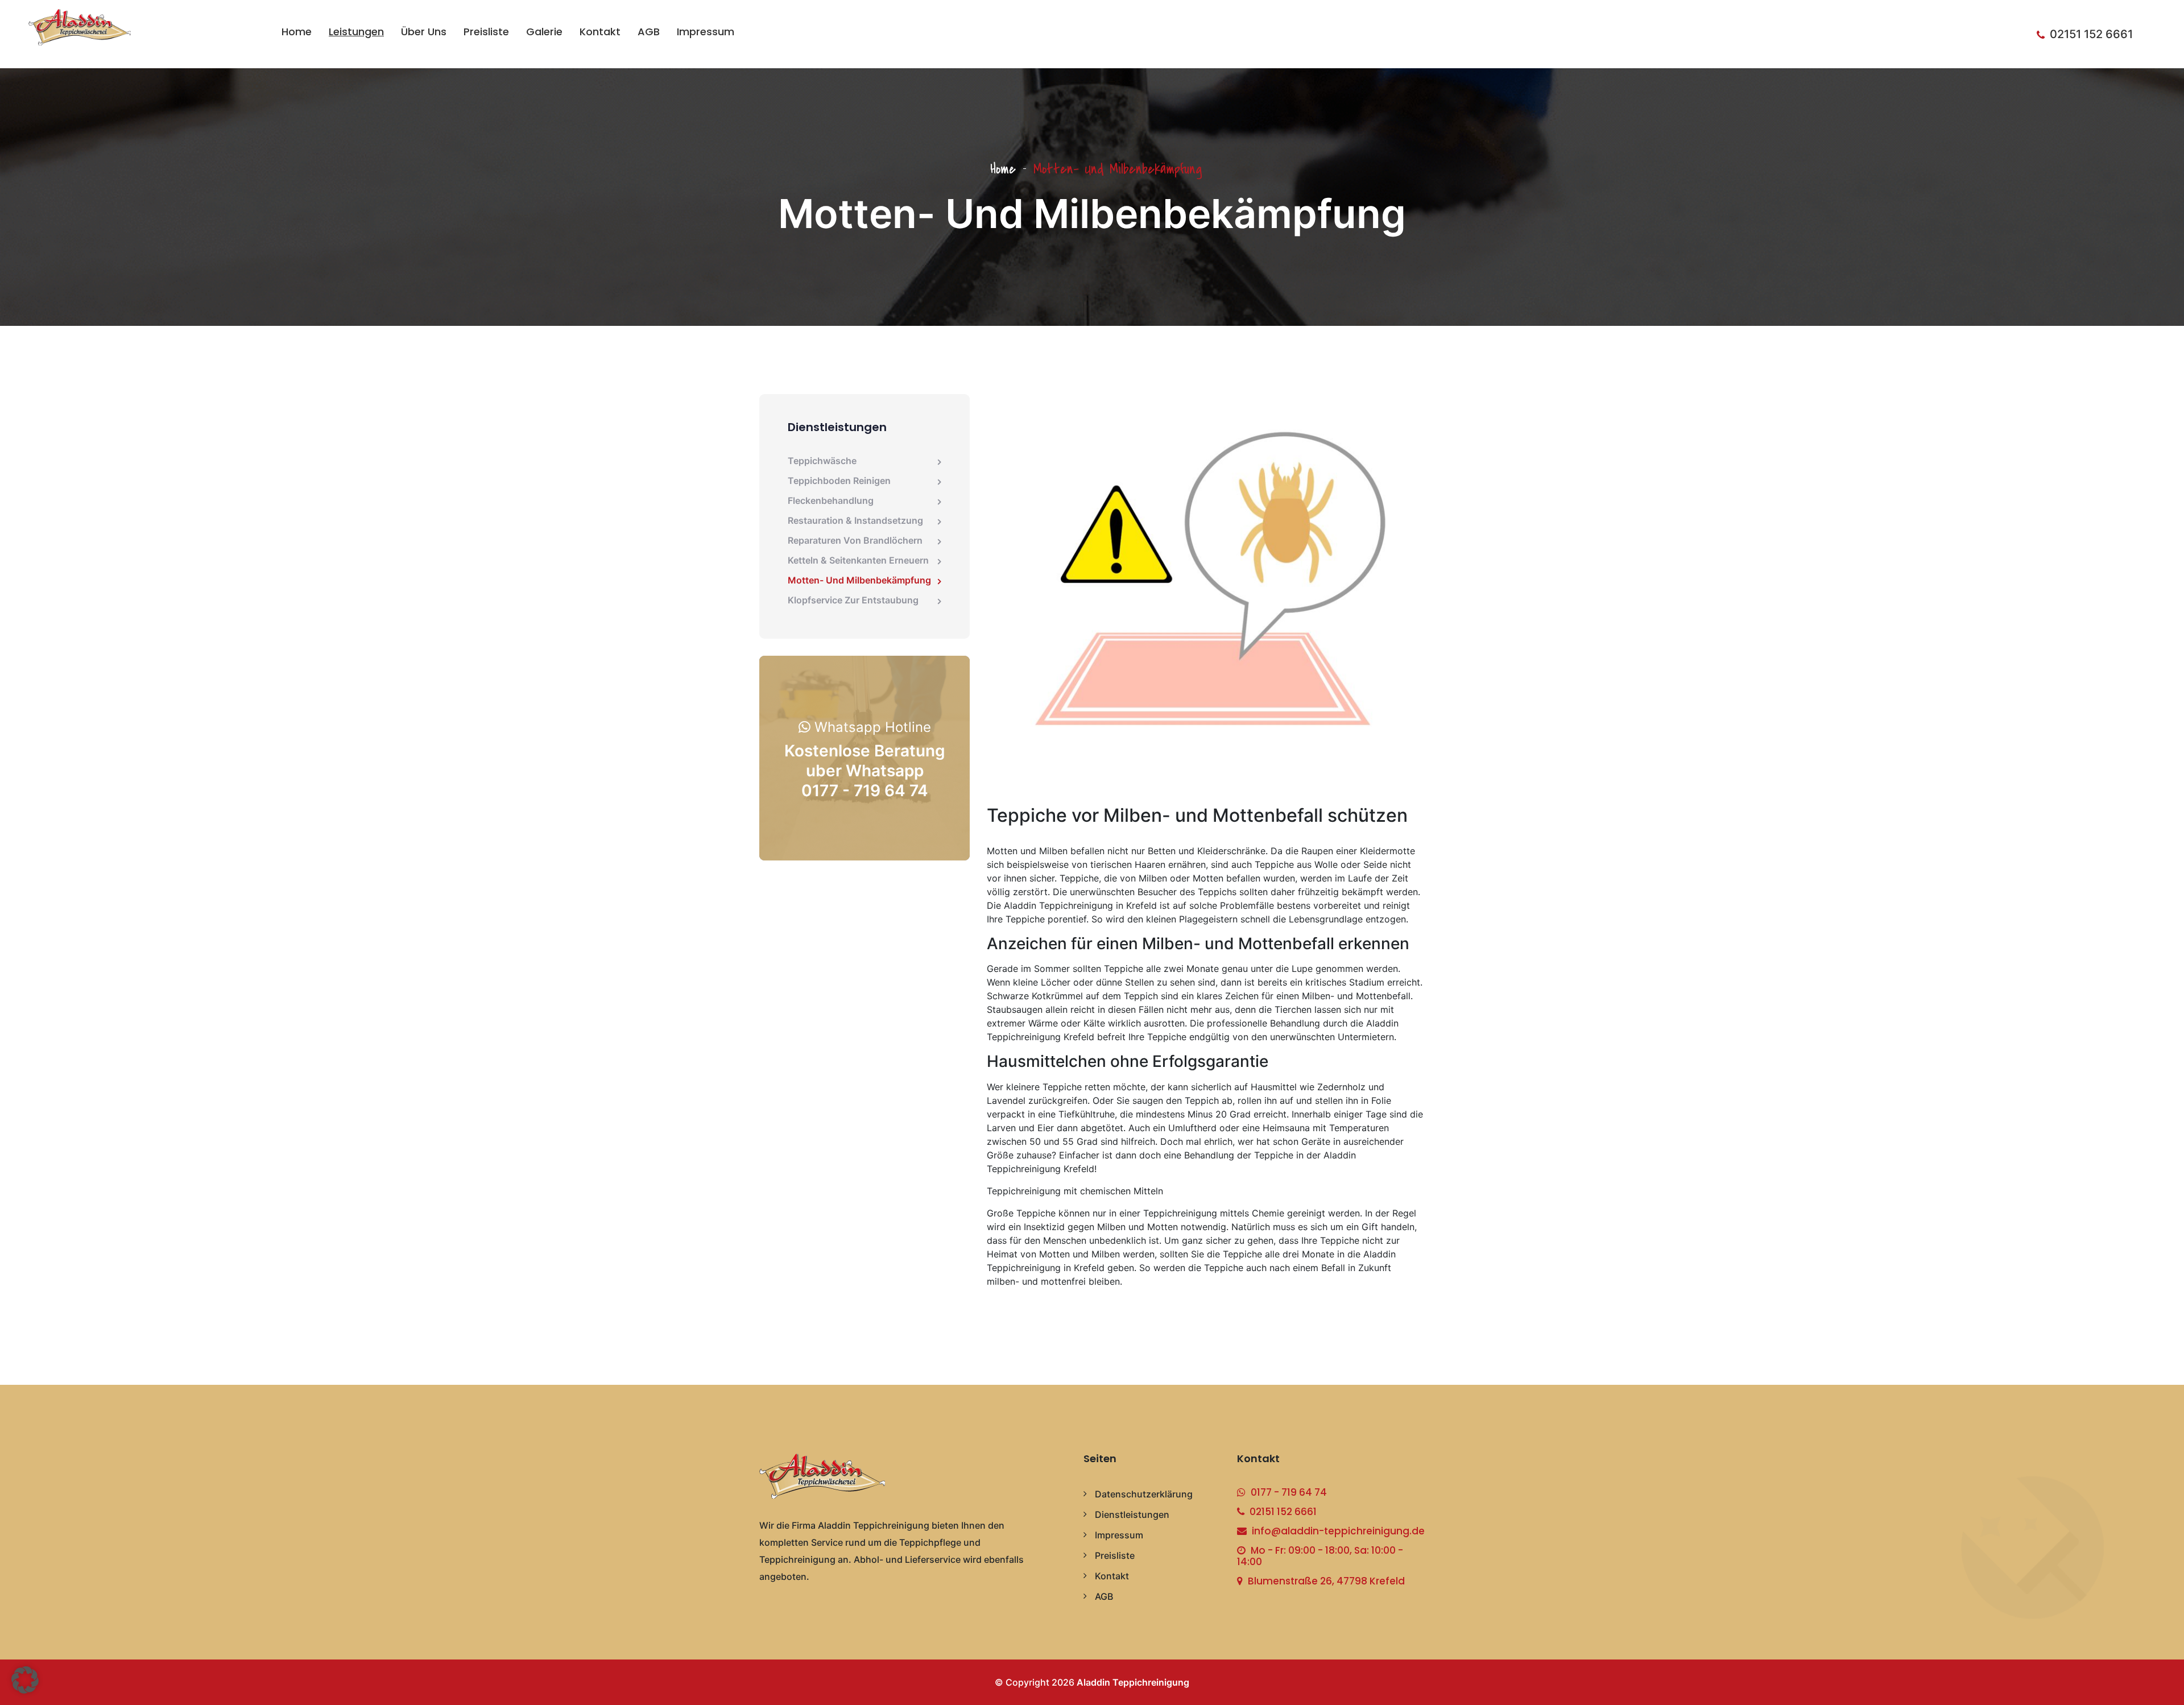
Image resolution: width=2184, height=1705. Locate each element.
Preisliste (486, 32)
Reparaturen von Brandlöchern (855, 540)
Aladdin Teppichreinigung (1133, 1682)
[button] (25, 1680)
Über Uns (424, 32)
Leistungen (356, 32)
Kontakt (600, 32)
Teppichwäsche (822, 461)
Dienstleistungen (1132, 1514)
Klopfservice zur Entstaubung (853, 600)
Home (297, 32)
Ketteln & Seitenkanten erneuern (858, 560)
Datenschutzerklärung (1144, 1494)
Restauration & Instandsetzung (855, 520)
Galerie (544, 32)
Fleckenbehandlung (831, 500)
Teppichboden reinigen (839, 481)
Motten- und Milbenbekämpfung (859, 580)
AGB (649, 32)
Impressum (706, 32)
